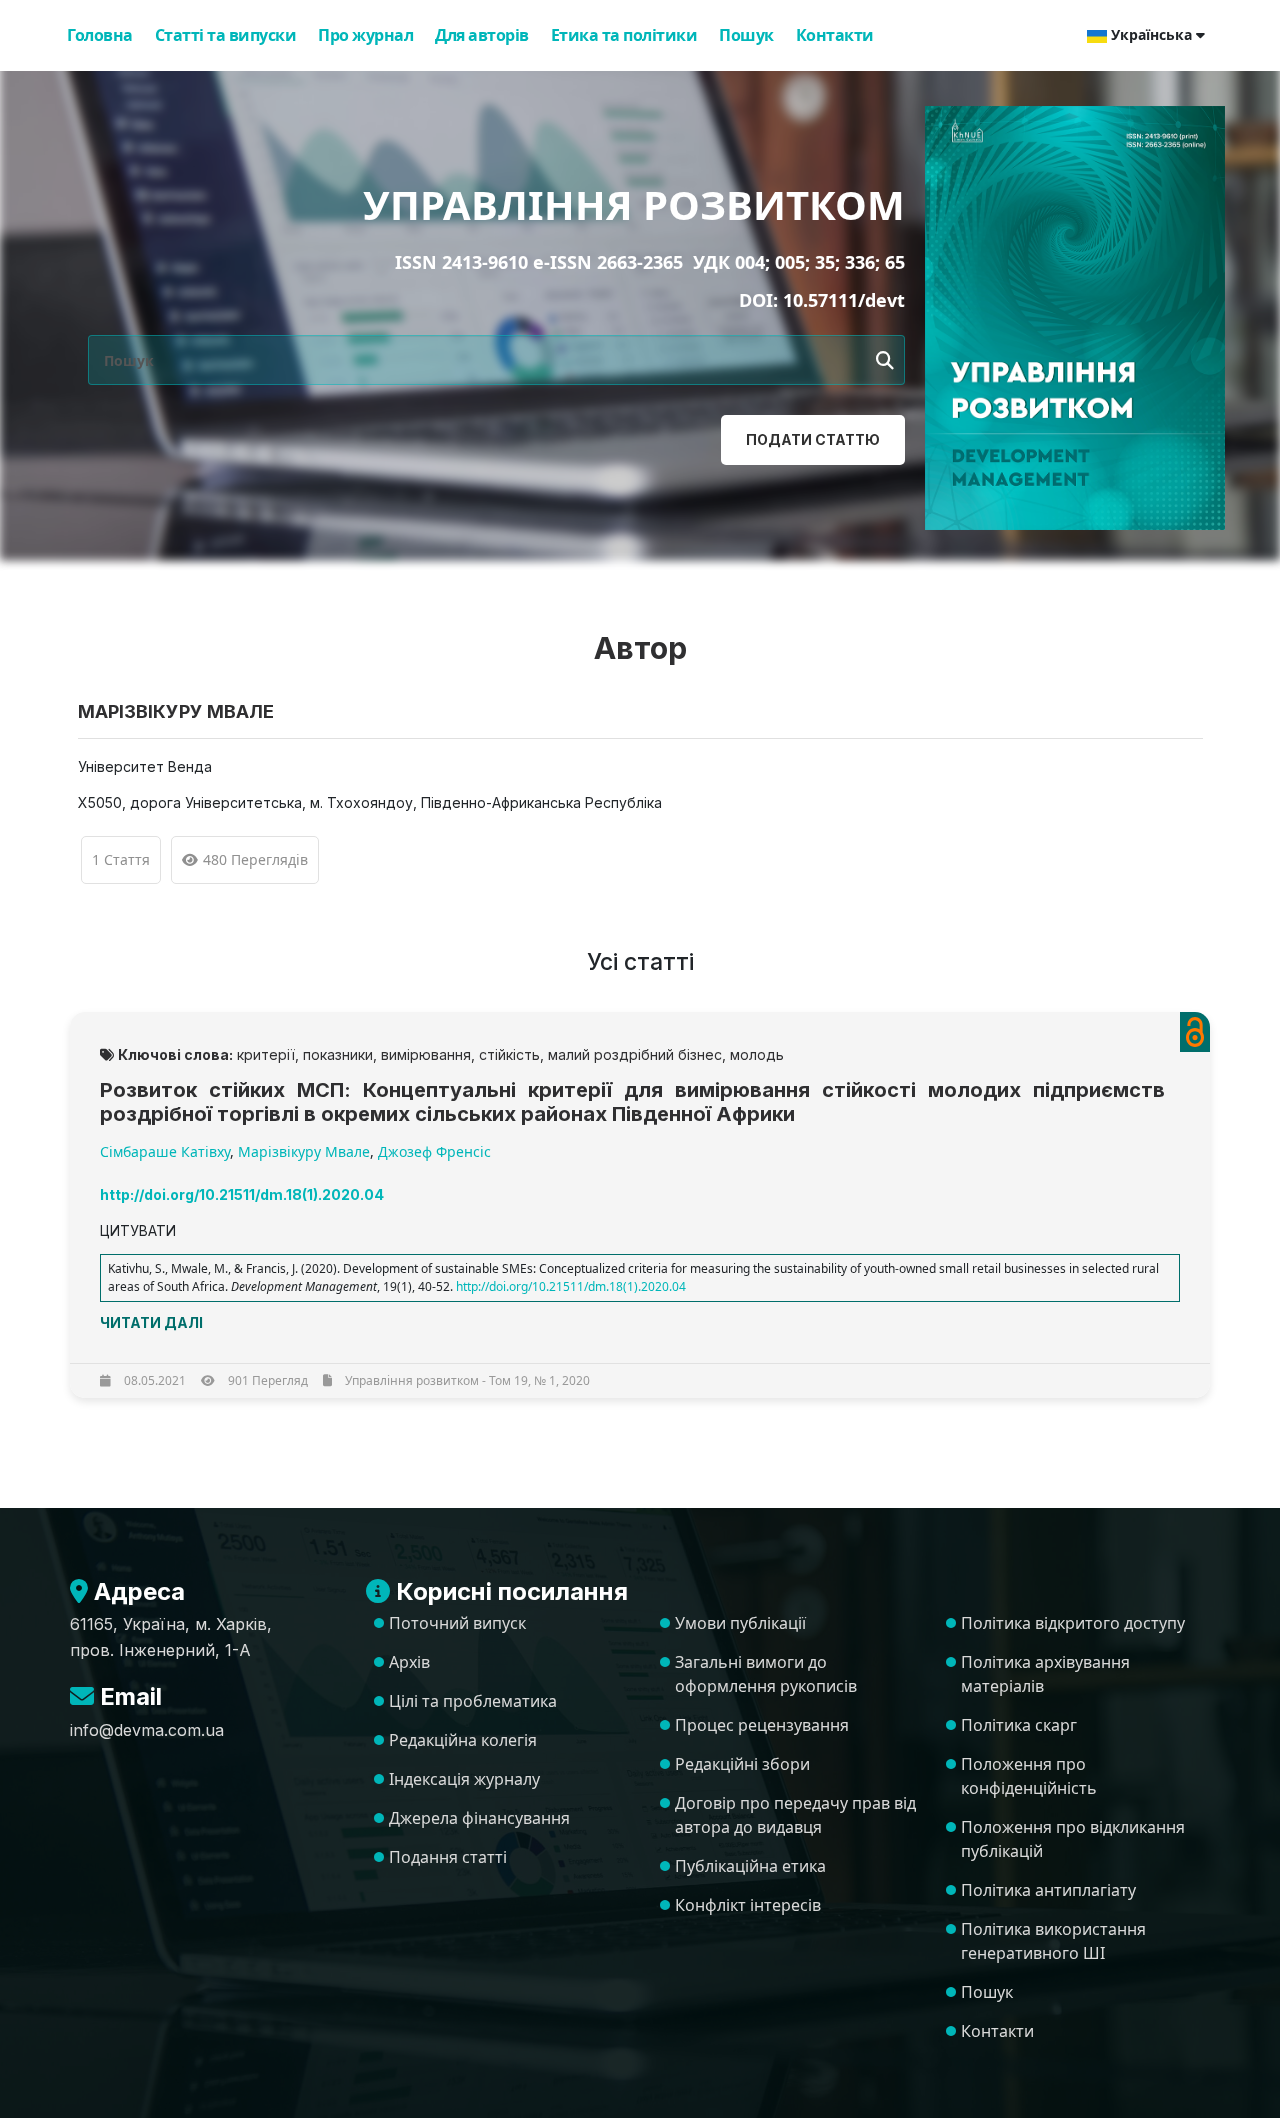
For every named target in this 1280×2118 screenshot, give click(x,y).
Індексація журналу (464, 1779)
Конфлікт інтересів (748, 1905)
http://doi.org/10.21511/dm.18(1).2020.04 (571, 1286)
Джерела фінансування (479, 1818)
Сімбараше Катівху (165, 1151)
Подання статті (448, 1857)
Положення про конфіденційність (1029, 1776)
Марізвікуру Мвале (304, 1151)
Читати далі (151, 1322)
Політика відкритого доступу (1073, 1623)
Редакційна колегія (463, 1740)
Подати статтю (813, 439)
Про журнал (365, 35)
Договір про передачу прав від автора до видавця (795, 1815)
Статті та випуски (226, 35)
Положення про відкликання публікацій (1073, 1839)
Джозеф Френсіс (434, 1151)
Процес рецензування (762, 1725)
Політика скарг (1019, 1725)
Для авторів (482, 35)
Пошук (746, 35)
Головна (100, 35)
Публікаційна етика (750, 1866)
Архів (409, 1662)
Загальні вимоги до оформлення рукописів (766, 1674)
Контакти (835, 35)
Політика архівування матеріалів (1045, 1674)
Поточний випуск (457, 1623)
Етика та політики (624, 35)
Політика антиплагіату (1048, 1890)
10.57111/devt (844, 300)
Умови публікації (740, 1623)
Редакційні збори (742, 1764)
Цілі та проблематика (473, 1701)
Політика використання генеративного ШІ (1053, 1941)
